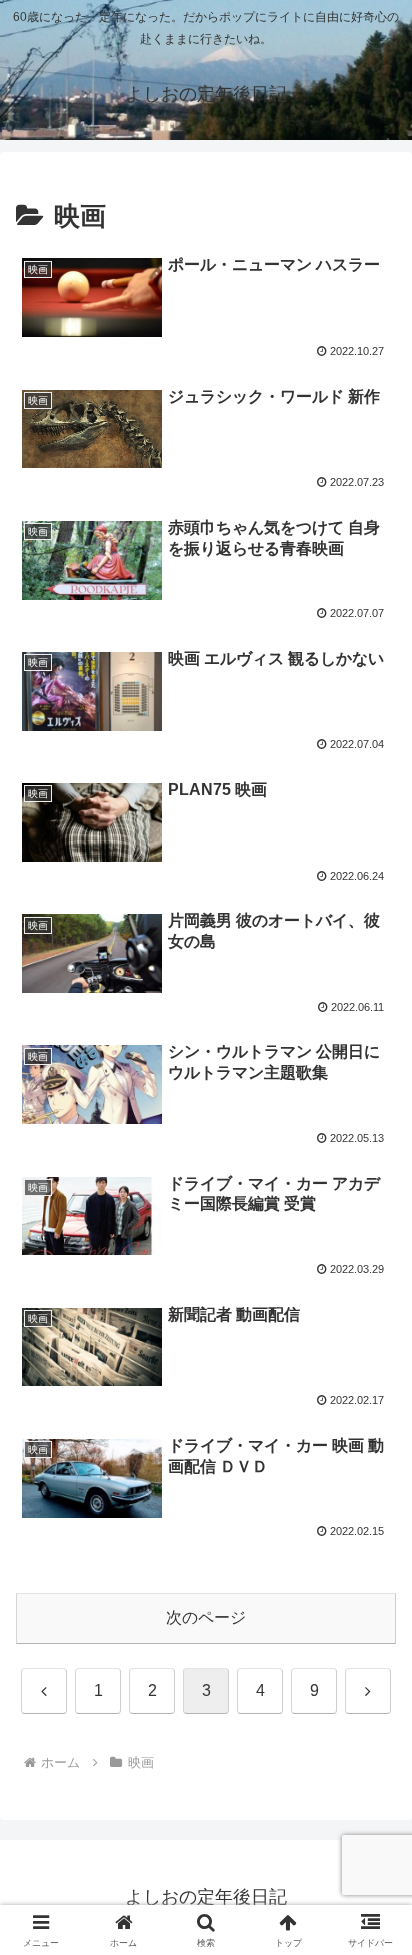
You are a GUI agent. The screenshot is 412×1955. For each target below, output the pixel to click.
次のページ (206, 1617)
